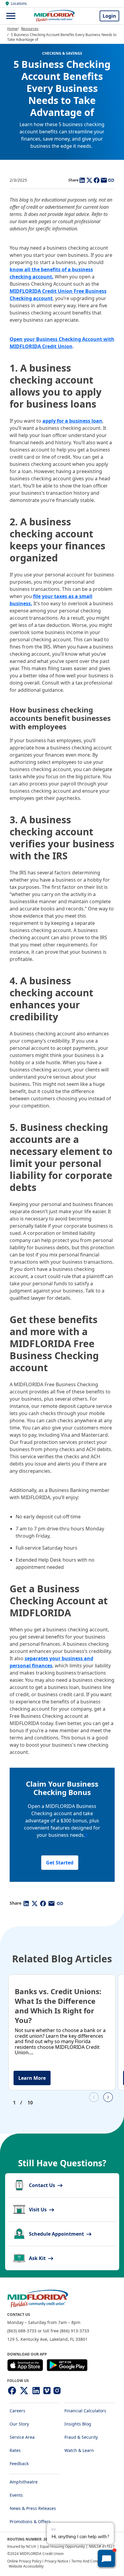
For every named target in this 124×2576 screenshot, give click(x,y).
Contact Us (43, 2185)
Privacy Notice (56, 2561)
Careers (17, 2411)
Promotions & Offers (30, 2521)
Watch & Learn (79, 2450)
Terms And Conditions (90, 2561)
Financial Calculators (85, 2411)
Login (109, 16)
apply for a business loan (72, 421)
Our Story (19, 2424)
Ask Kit (38, 2258)
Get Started (60, 1863)
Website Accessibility (26, 2566)
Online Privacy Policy (24, 2561)
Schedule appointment (57, 2234)
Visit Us (38, 2210)
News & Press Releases (33, 2508)
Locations (19, 4)
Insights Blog (78, 2424)
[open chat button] (106, 2558)
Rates (15, 2450)
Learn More (32, 2078)
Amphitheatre (24, 2482)
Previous (94, 2097)
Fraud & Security (81, 2437)
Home (12, 29)
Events (16, 2495)
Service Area (22, 2437)
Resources (30, 29)
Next (108, 2097)
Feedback (19, 2464)
